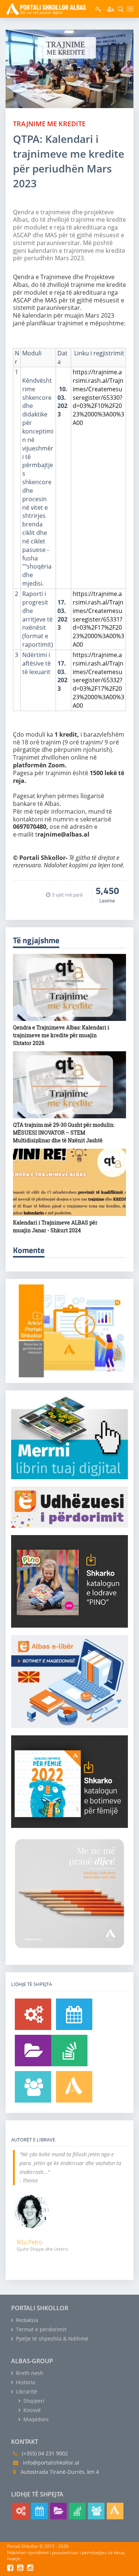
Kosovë (31, 2410)
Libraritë (26, 2391)
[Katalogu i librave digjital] (33, 2051)
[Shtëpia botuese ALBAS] (74, 2087)
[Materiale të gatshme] (33, 2014)
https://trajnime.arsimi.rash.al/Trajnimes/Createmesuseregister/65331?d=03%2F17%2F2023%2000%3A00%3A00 (98, 619)
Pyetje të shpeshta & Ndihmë (51, 2339)
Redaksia (26, 2320)
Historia (25, 2382)
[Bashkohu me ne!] (33, 2087)
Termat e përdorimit (40, 2329)
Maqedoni (35, 2419)
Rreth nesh (29, 2373)
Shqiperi (33, 2401)
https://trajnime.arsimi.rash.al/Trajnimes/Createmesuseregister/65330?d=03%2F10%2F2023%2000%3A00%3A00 (98, 397)
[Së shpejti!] (74, 2014)
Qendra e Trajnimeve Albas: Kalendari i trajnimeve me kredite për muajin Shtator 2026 (61, 1035)
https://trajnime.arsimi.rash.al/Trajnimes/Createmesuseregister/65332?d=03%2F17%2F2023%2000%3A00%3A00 (98, 680)
